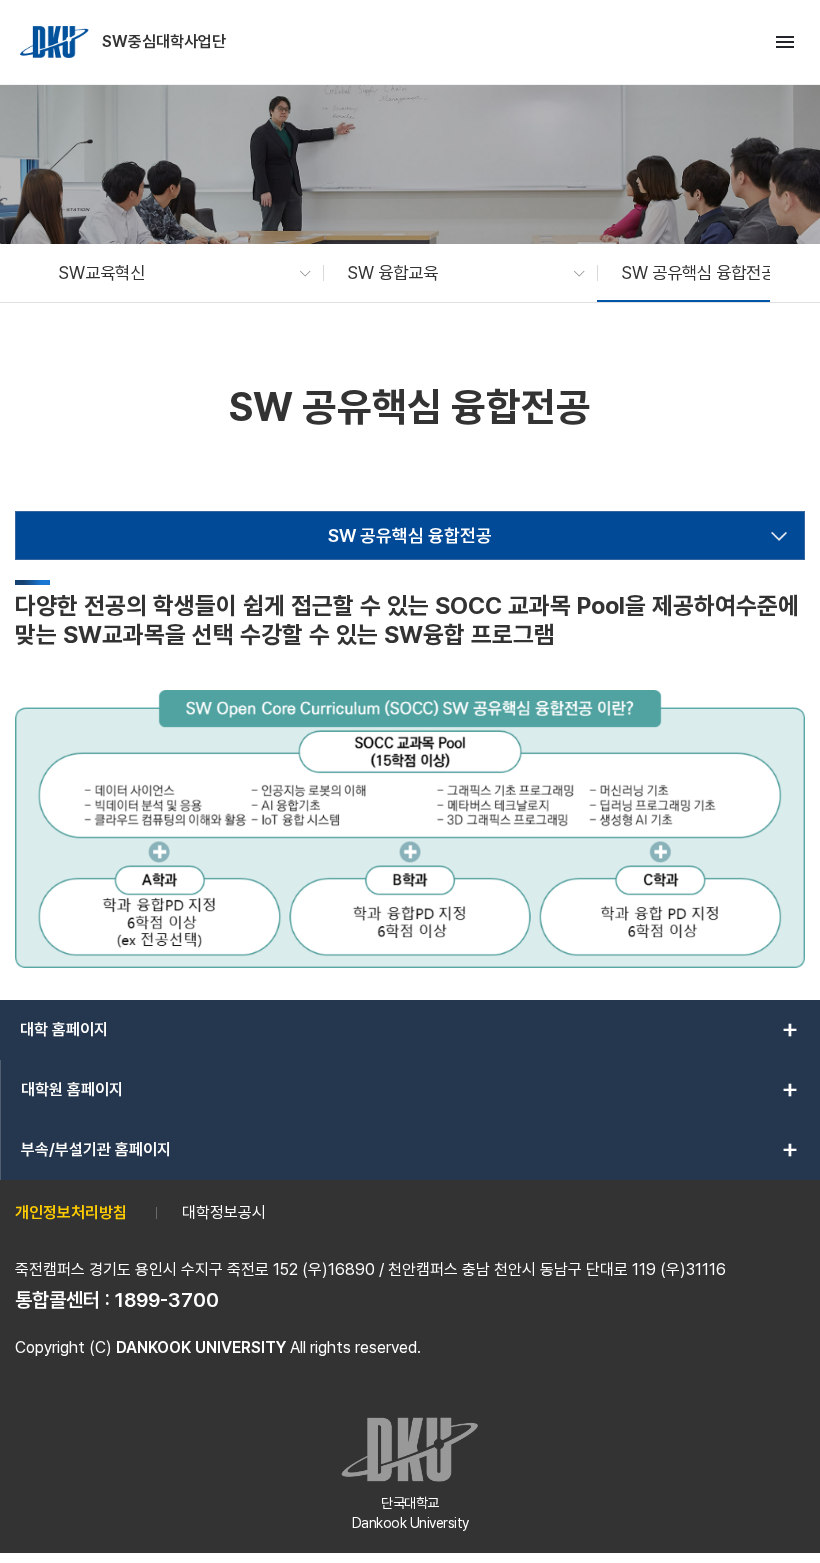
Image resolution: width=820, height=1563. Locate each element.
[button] (174, 273)
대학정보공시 (224, 1212)
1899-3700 (167, 1300)
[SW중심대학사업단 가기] (56, 42)
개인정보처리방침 (71, 1212)
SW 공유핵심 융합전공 (410, 535)
